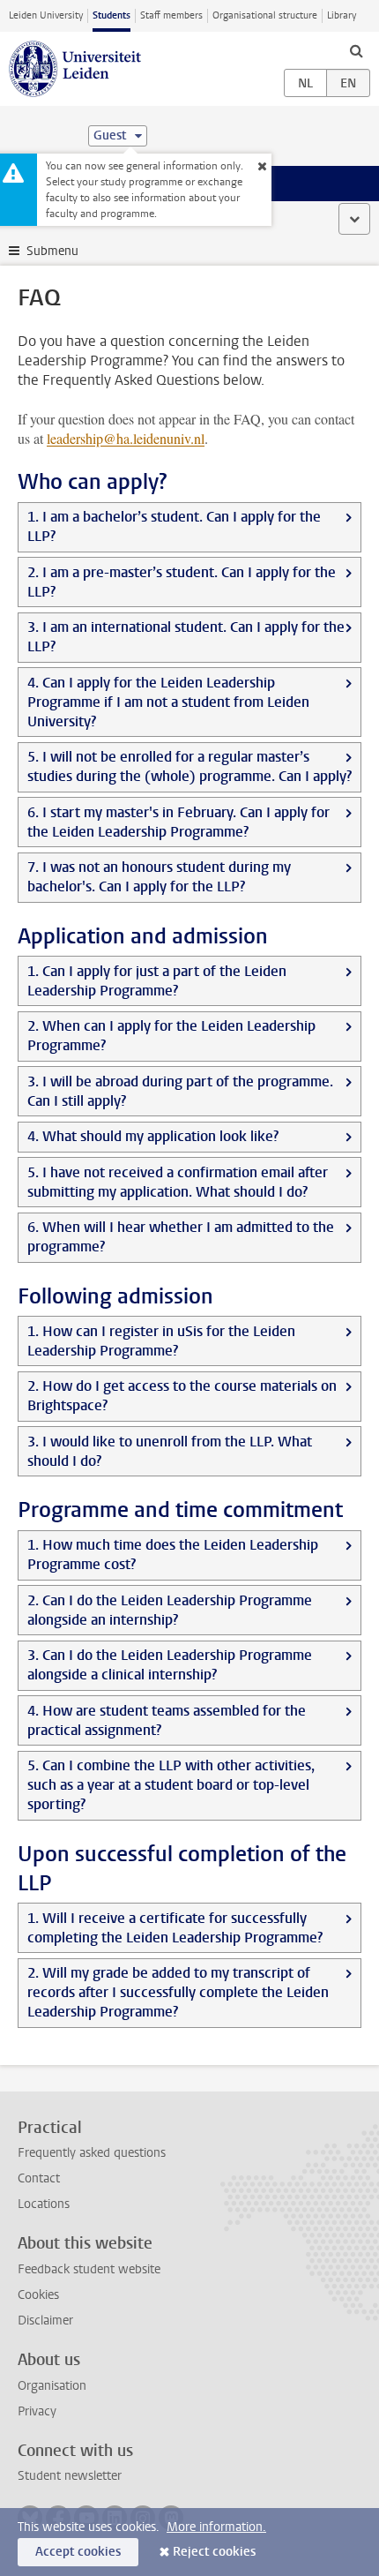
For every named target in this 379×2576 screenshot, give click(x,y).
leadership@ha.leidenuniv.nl (126, 438)
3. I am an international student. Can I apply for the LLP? (186, 637)
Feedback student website (89, 2269)
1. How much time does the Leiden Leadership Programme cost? (173, 1555)
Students (111, 15)
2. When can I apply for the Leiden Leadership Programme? (171, 1036)
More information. (216, 2527)
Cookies (38, 2295)
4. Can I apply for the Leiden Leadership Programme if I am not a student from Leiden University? (168, 702)
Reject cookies (214, 2552)
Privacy (37, 2411)
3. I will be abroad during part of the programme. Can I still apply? (180, 1091)
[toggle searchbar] (356, 50)
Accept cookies (78, 2552)
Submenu (52, 251)
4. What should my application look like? (153, 1136)
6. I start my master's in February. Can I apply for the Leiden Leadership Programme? (178, 822)
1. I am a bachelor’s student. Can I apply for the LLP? (174, 526)
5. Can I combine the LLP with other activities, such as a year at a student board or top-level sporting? (171, 1785)
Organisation (52, 2386)
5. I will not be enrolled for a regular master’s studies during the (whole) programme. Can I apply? (189, 766)
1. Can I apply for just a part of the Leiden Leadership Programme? (157, 981)
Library (342, 15)
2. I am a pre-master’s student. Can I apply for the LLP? (182, 582)
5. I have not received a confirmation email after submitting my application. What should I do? (178, 1182)
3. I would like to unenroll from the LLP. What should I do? (170, 1451)
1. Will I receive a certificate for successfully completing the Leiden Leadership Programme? (175, 1928)
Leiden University (46, 15)
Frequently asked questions (92, 2153)
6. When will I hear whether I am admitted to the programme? (181, 1237)
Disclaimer (45, 2321)
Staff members (171, 15)
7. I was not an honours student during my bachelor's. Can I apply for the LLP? (159, 877)
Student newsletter (70, 2476)
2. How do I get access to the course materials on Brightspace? (182, 1396)
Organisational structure (265, 15)
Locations (44, 2204)
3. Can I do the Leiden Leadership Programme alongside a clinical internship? (170, 1665)
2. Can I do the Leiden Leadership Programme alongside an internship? (170, 1610)
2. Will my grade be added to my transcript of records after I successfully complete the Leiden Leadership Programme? (178, 1992)
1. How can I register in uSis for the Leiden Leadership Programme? (161, 1341)
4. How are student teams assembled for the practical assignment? (167, 1720)
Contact (39, 2178)
